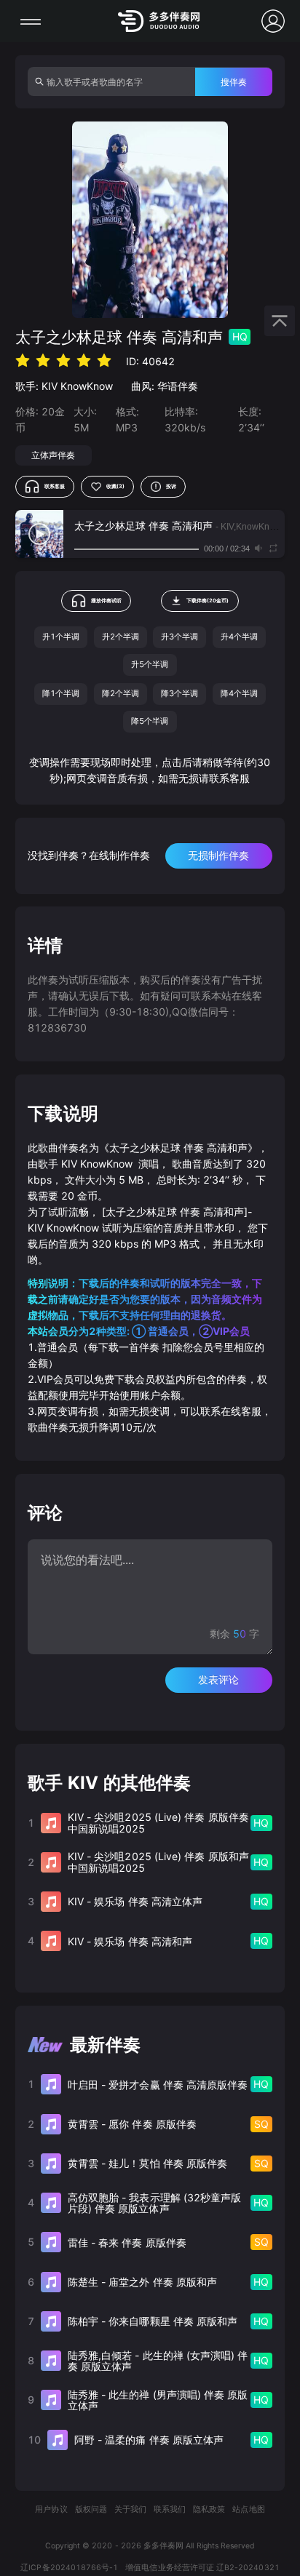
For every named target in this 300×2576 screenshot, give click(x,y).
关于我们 (130, 2509)
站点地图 (248, 2509)
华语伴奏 (178, 386)
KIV (50, 386)
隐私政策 (209, 2509)
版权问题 (91, 2509)
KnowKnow (87, 386)
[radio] (23, 360)
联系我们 (170, 2509)
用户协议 (51, 2509)
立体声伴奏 (53, 455)
